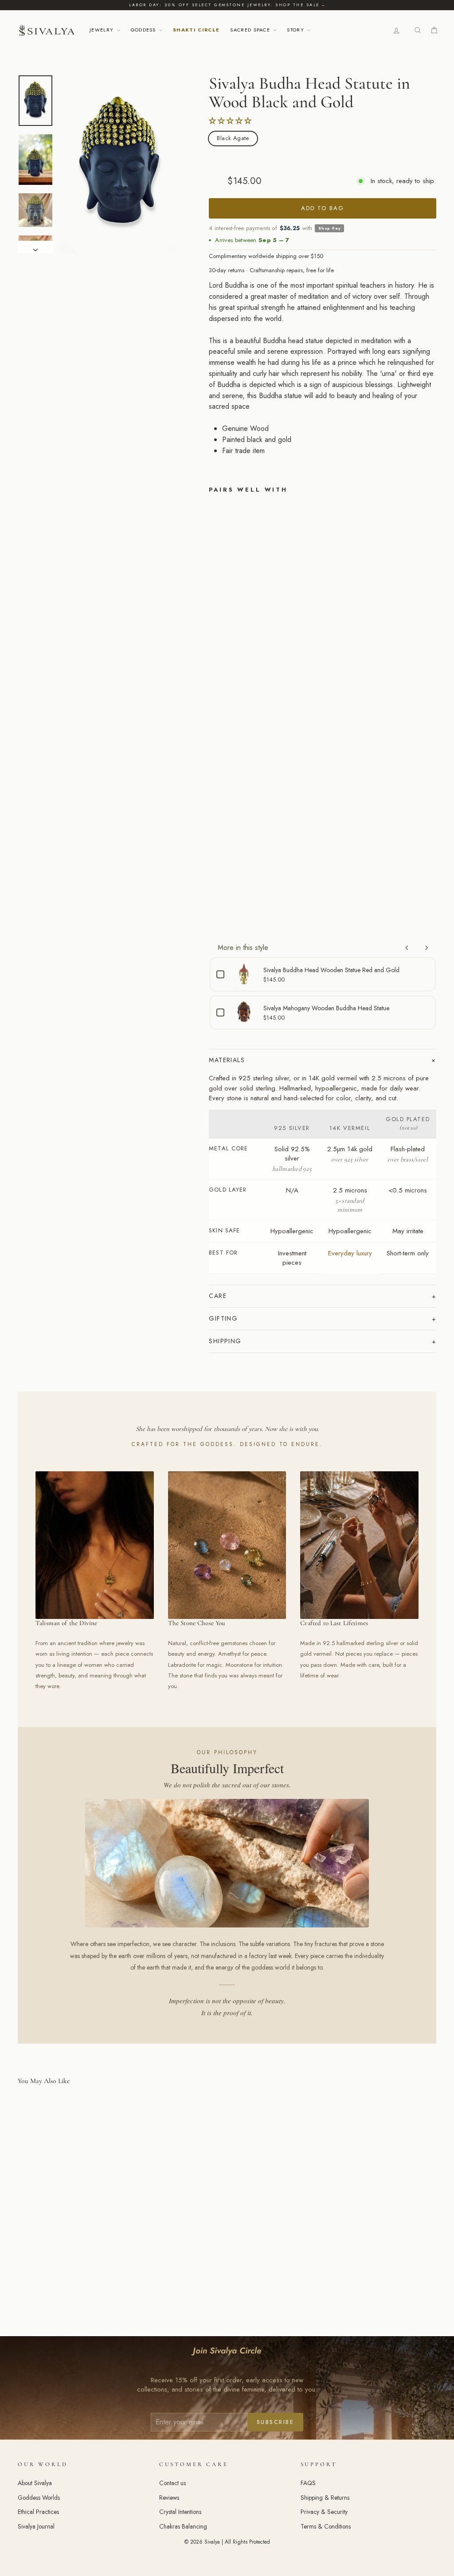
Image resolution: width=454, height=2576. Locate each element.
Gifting (223, 1318)
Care (218, 1296)
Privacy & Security (324, 2512)
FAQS (308, 2483)
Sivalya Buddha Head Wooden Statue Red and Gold (331, 970)
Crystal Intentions (180, 2512)
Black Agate (233, 138)
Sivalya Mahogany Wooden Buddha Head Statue (326, 1008)
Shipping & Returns (325, 2498)
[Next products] (427, 948)
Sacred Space (251, 30)
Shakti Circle (196, 30)
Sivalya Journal (36, 2526)
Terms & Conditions (326, 2526)
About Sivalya (35, 2483)
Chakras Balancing (183, 2526)
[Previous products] (407, 948)
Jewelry (103, 30)
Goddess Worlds (39, 2498)
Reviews (169, 2498)
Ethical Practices (38, 2512)
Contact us (172, 2483)
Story (296, 30)
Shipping (225, 1341)
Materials (227, 1060)
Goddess (145, 30)
